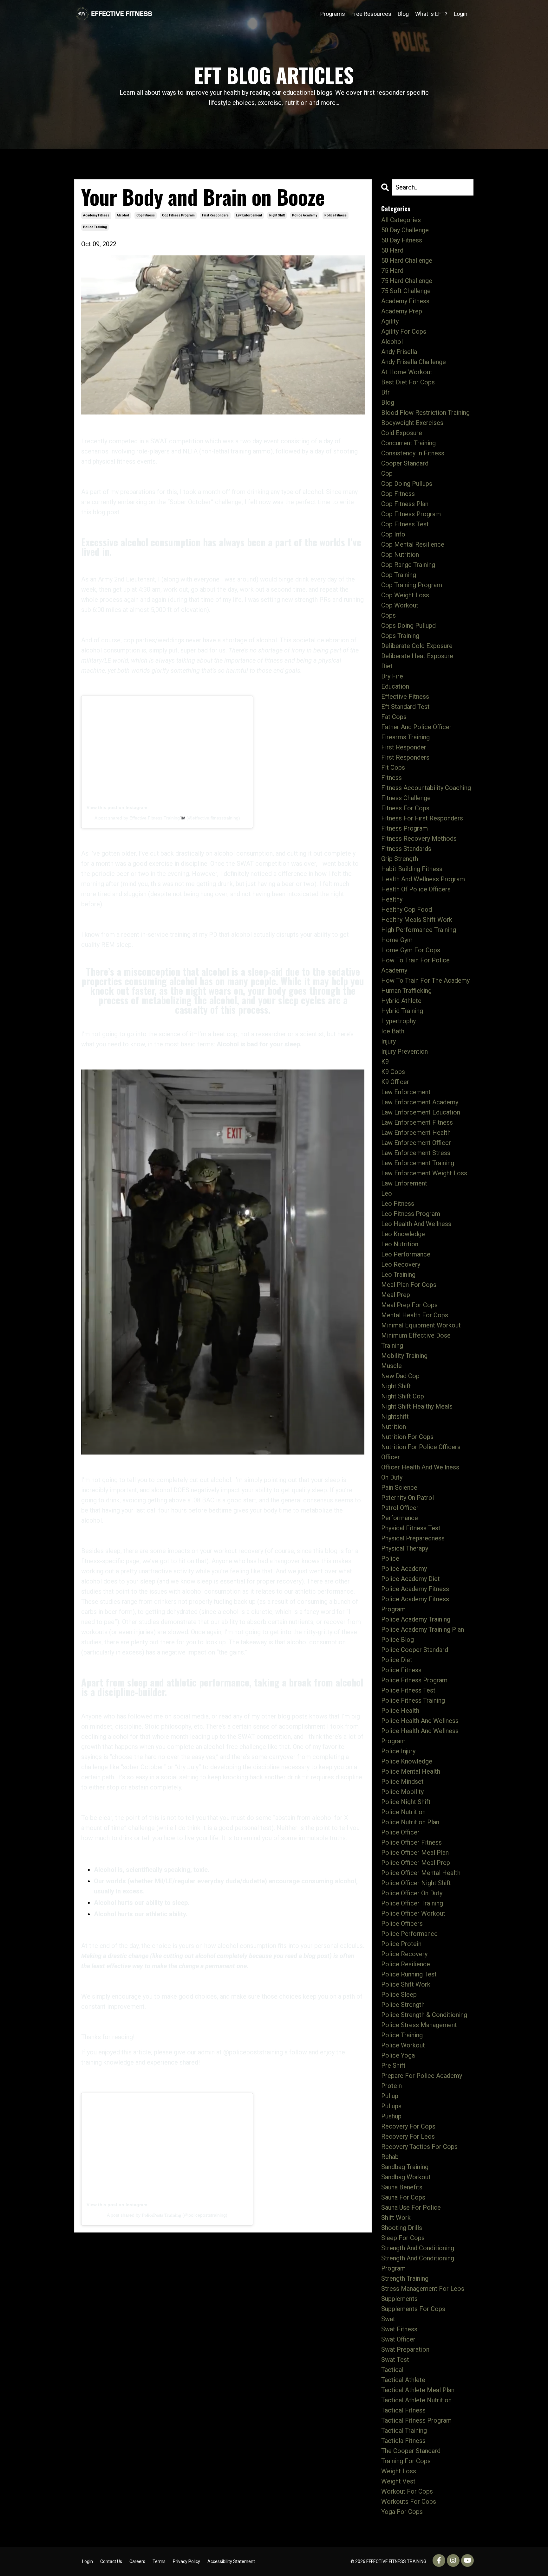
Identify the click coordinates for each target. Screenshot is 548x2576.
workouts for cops (409, 2502)
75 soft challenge (406, 291)
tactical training (404, 2431)
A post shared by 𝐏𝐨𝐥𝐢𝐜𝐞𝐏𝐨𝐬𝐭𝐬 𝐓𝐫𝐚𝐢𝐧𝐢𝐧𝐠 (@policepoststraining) (167, 2215)
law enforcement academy (420, 1102)
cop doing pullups (407, 484)
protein (391, 2086)
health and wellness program (423, 879)
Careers (137, 2561)
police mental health (411, 1771)
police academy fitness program (415, 1604)
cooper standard (405, 463)
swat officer (398, 2339)
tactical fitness (403, 2410)
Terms (159, 2561)
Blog (403, 14)
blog (388, 402)
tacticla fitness (403, 2441)
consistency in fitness (413, 453)
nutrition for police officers (421, 1447)
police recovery (404, 1954)
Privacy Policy (186, 2561)
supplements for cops (413, 2309)
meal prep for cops (409, 1305)
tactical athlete (403, 2380)
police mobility (402, 1792)
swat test (395, 2360)
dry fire (392, 676)
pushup (391, 2116)
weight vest (398, 2481)
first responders (215, 215)
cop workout (400, 605)
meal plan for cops (409, 1285)
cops (388, 615)
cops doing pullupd (408, 626)
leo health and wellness (416, 1224)
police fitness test (408, 1690)
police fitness (336, 215)
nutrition (394, 1427)
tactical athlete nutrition (416, 2400)
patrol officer (400, 1508)
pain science (399, 1487)
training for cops (406, 2461)
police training (95, 227)
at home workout (407, 372)
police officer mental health (421, 1873)
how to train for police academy (415, 965)
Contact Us (111, 2561)
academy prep (402, 311)
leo (387, 1193)
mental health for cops (415, 1315)
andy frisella (399, 352)
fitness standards (406, 849)
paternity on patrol (408, 1498)
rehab (390, 2157)
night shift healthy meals (417, 1406)
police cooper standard (415, 1650)
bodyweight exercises (412, 423)
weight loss (399, 2471)
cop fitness (146, 215)
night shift (277, 215)
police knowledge (407, 1761)
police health (400, 1711)
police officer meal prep (416, 1863)
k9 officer (395, 1082)
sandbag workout (406, 2177)
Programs (333, 14)
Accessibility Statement (231, 2561)
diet (387, 666)
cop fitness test (405, 524)
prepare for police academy (422, 2076)
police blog (398, 1640)
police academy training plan (423, 1629)
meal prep (396, 1295)
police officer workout (413, 1913)
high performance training (419, 930)
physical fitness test (411, 1528)
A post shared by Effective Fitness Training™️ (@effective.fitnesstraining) (167, 818)
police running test (409, 1974)
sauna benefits (402, 2187)
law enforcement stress (416, 1153)
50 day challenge (405, 230)
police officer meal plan (415, 1853)
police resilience (406, 1964)
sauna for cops (403, 2197)
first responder (404, 747)
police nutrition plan (410, 1822)
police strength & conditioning (424, 2015)
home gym (397, 940)
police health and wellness (420, 1721)
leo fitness (398, 1204)
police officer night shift (416, 1883)
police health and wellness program (420, 1736)
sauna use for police (411, 2207)
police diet (397, 1660)
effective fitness (405, 697)
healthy (392, 899)
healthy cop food (407, 909)
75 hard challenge (407, 281)
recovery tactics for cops (419, 2147)
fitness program (404, 828)
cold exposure (402, 433)
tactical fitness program (416, 2420)
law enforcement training (418, 1163)
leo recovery (401, 1264)
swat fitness (399, 2329)
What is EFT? (431, 14)
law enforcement (249, 215)
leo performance (406, 1254)
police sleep (399, 1995)
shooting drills (402, 2228)
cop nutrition (400, 555)
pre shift (393, 2065)
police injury (398, 1751)
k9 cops (393, 1072)
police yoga (398, 2055)
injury (388, 1041)
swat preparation (405, 2349)
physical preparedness (413, 1538)
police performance (409, 1934)
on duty (392, 1477)
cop (387, 473)
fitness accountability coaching (426, 788)
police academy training (416, 1619)
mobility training (404, 1356)
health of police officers (416, 889)
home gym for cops (411, 950)
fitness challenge (406, 798)
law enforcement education (421, 1112)
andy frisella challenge (414, 362)
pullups (391, 2106)
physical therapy (405, 1548)
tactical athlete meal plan (418, 2390)
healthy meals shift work (417, 920)
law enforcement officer (416, 1143)
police (390, 1558)
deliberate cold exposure (417, 646)
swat (388, 2319)
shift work (396, 2218)
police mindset (402, 1782)
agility (390, 321)
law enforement (404, 1183)
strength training (405, 2278)
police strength (403, 2005)
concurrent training (408, 443)
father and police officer (416, 727)
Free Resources (371, 14)
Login (461, 14)
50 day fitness (402, 240)
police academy (305, 215)
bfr (385, 392)
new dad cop (400, 1376)
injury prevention (404, 1051)
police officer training (412, 1903)
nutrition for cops (407, 1437)
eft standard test (405, 707)
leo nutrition (400, 1244)
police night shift (406, 1802)
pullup (390, 2096)
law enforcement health (416, 1133)
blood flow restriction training (425, 413)
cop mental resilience (413, 544)
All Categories (401, 220)
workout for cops (407, 2491)
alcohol (123, 215)
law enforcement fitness (417, 1122)
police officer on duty (412, 1893)
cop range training (408, 565)
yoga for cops (402, 2512)
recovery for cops (408, 2126)
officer (391, 1457)
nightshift (395, 1416)
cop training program (412, 585)
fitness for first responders (422, 818)
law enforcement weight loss (424, 1173)
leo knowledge (403, 1234)
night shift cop (403, 1396)
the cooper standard (411, 2451)
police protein (401, 1944)
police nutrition (403, 1812)
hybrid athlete (401, 1001)
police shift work (406, 1984)
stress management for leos (423, 2289)
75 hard (392, 271)
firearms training (405, 737)
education (395, 686)
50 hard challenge (407, 260)
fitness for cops (405, 808)
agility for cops (404, 331)
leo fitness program (411, 1214)
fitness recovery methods (419, 838)
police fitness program (414, 1680)
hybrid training (402, 1011)
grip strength (400, 859)
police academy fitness (415, 1589)
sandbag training (405, 2167)
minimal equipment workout (421, 1325)
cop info (393, 534)
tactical (392, 2370)
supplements (399, 2299)
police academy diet (411, 1579)
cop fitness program (178, 215)
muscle (391, 1366)
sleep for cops (403, 2238)
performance (400, 1518)
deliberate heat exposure (417, 656)
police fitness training (413, 1700)
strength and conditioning (418, 2248)
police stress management (419, 2025)
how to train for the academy (425, 980)
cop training (399, 575)
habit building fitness (412, 869)
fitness (391, 778)
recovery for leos (408, 2136)
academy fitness (96, 215)
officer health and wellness (420, 1467)
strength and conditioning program (418, 2263)
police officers (402, 1924)
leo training (398, 1275)
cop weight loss (405, 595)
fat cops (394, 717)
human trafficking (406, 991)
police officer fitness (411, 1842)
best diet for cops (408, 382)
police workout (403, 2045)
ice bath (393, 1031)
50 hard (392, 250)
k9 (385, 1062)
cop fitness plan (405, 504)
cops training (400, 636)
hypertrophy (398, 1021)
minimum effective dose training (416, 1340)
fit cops (393, 768)
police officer (400, 1832)
